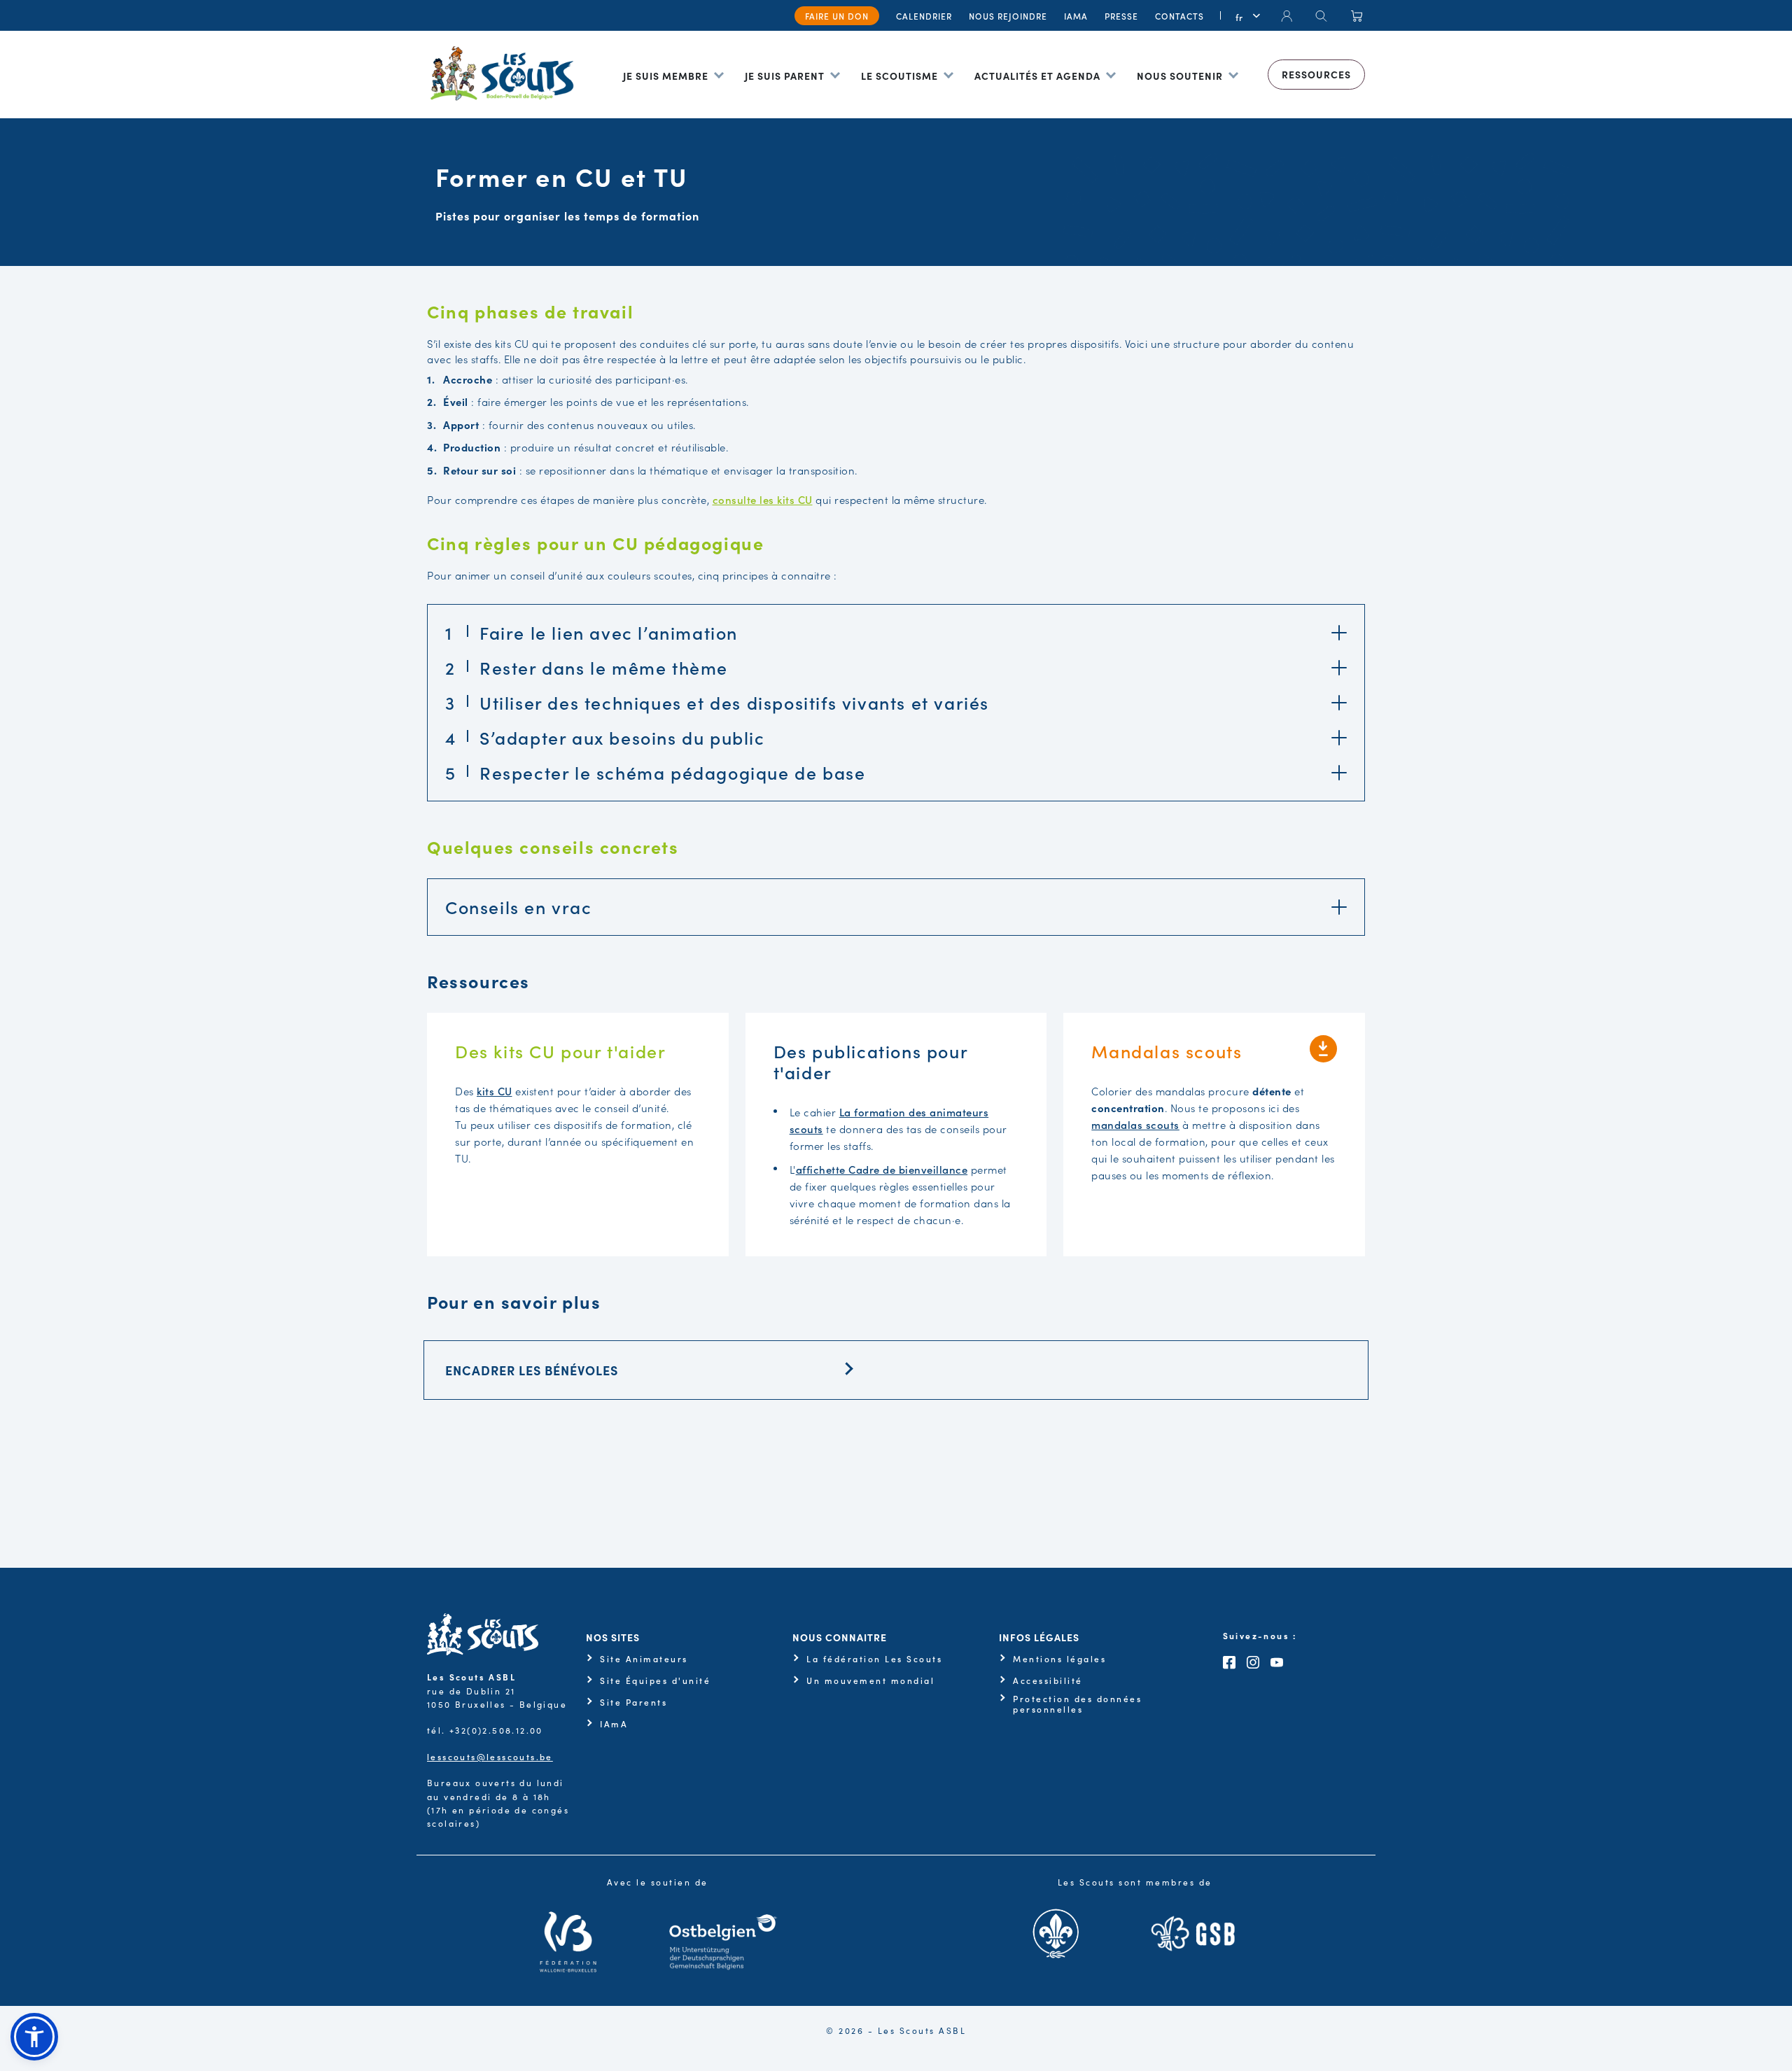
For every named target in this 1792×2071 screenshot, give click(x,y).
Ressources (1316, 74)
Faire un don (837, 16)
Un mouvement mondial (870, 1680)
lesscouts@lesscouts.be (490, 1756)
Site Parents (633, 1702)
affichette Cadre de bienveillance (882, 1169)
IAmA (614, 1724)
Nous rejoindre (1008, 16)
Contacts (1179, 16)
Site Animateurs (644, 1659)
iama (1076, 16)
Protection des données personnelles (1077, 1704)
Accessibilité (1048, 1680)
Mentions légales (1059, 1659)
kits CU (495, 1091)
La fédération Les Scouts (874, 1659)
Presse (1121, 16)
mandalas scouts (1135, 1124)
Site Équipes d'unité (655, 1680)
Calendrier (924, 16)
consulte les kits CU (763, 499)
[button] (34, 2037)
